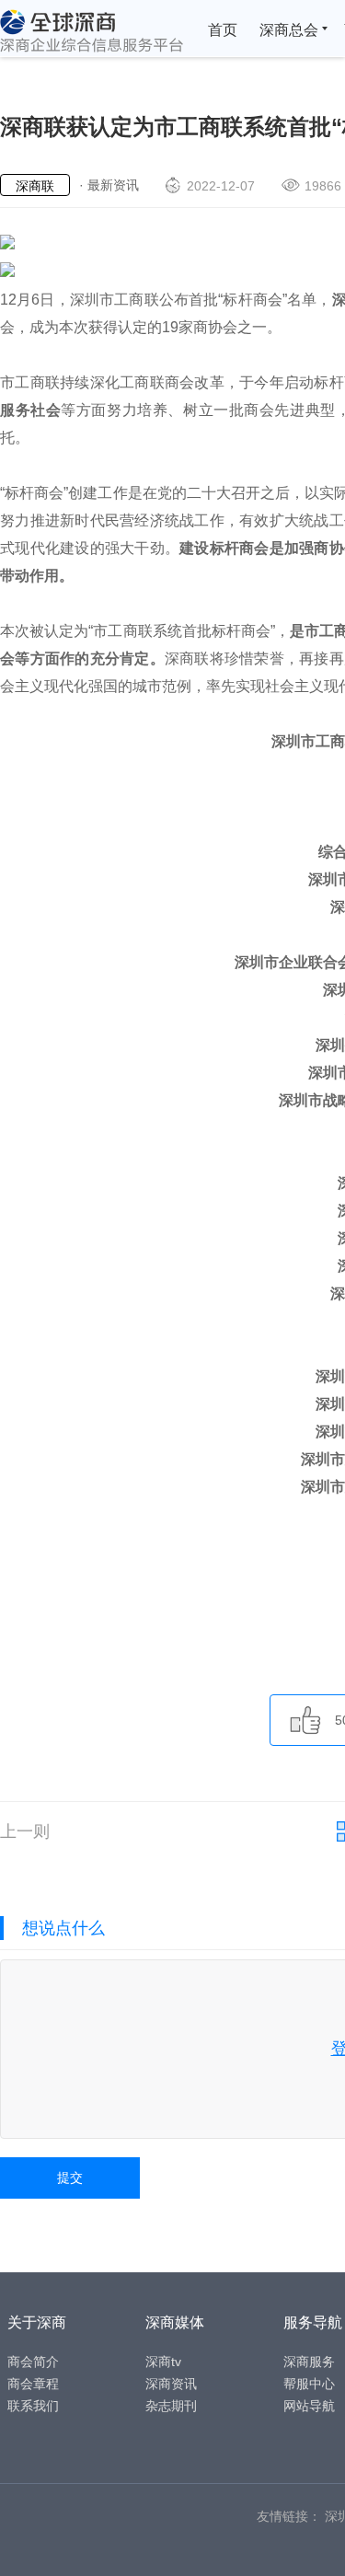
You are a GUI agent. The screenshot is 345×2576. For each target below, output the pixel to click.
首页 (223, 30)
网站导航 (309, 2406)
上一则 (25, 1831)
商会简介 (33, 2362)
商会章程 (33, 2384)
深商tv (163, 2362)
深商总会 (289, 30)
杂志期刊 (171, 2406)
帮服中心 (309, 2384)
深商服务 (309, 2362)
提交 (70, 2177)
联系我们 (33, 2406)
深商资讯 (171, 2384)
